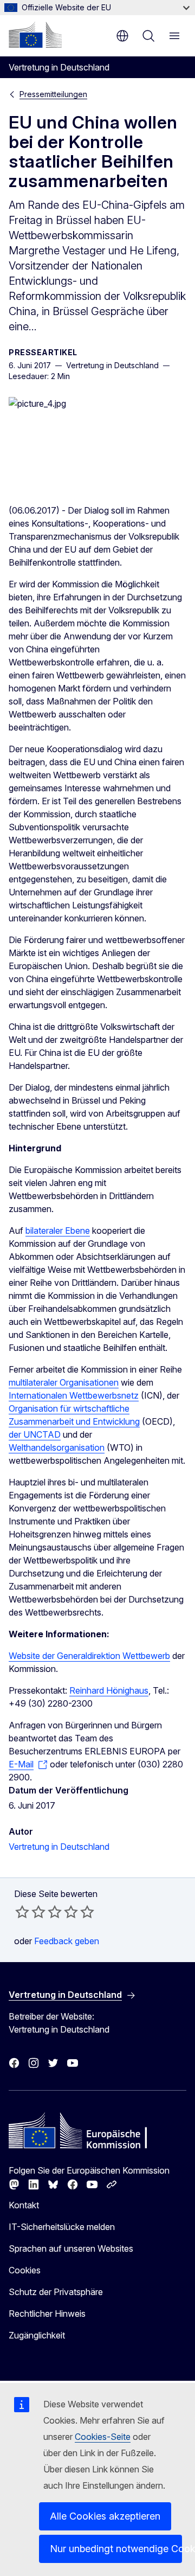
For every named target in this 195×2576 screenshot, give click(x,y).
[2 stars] (30, 1912)
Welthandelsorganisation (57, 1447)
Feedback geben (67, 1941)
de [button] (122, 36)
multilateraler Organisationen (64, 1382)
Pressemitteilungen (53, 94)
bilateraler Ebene (58, 1231)
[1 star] (22, 1912)
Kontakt (24, 2205)
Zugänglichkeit (37, 2335)
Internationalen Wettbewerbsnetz (74, 1395)
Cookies (25, 2270)
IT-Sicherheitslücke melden (62, 2227)
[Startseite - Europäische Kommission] (35, 35)
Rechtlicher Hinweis (47, 2314)
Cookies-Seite (103, 2437)
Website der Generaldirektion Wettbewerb (89, 1656)
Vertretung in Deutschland (59, 1847)
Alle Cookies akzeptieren (105, 2516)
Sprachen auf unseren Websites (71, 2248)
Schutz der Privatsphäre (56, 2292)
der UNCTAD (35, 1434)
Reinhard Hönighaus (109, 1690)
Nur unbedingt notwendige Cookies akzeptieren (116, 2549)
